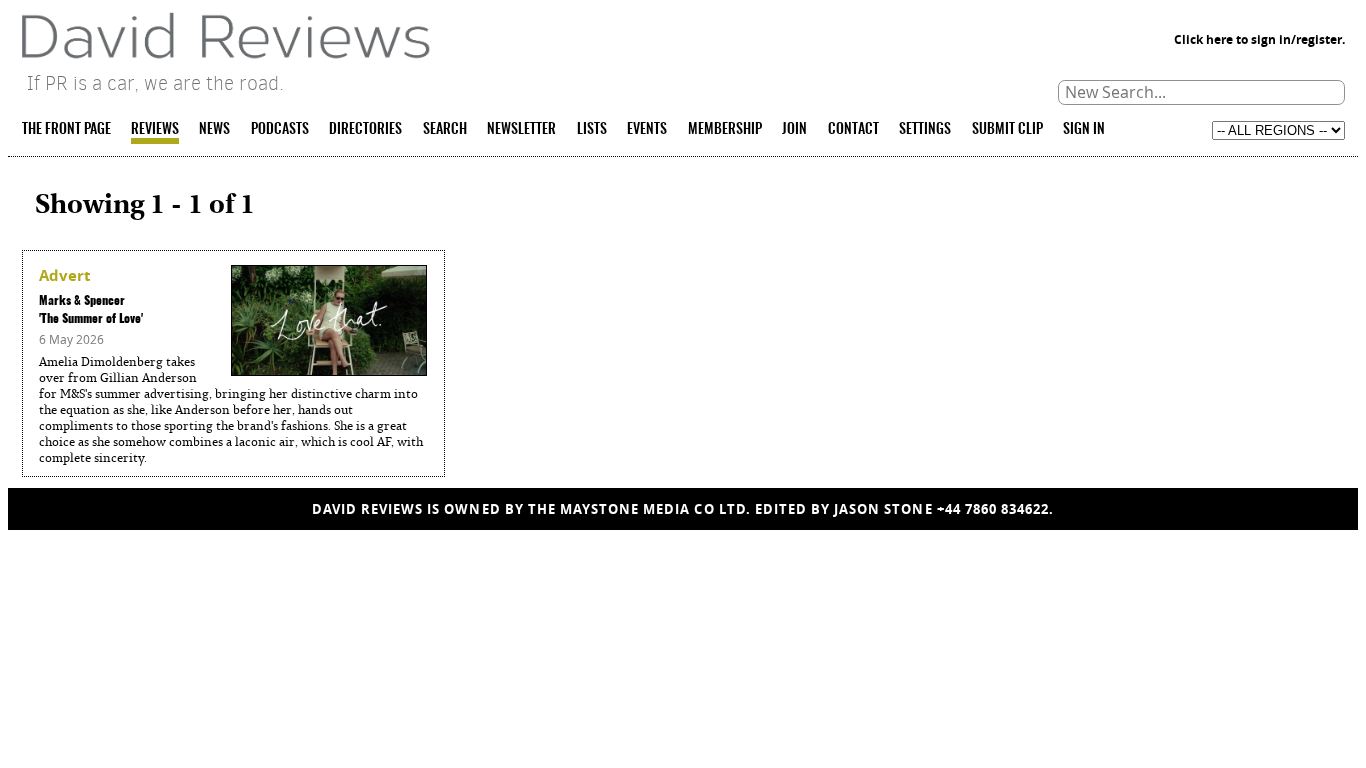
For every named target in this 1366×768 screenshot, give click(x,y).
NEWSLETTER (521, 130)
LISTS (592, 130)
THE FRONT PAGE (66, 130)
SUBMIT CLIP (1007, 130)
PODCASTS (280, 130)
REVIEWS (155, 130)
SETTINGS (925, 130)
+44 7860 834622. (996, 509)
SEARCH (445, 130)
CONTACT (853, 130)
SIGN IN (1084, 130)
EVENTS (647, 130)
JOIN (794, 130)
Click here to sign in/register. (1259, 39)
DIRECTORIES (365, 130)
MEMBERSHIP (725, 130)
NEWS (214, 130)
